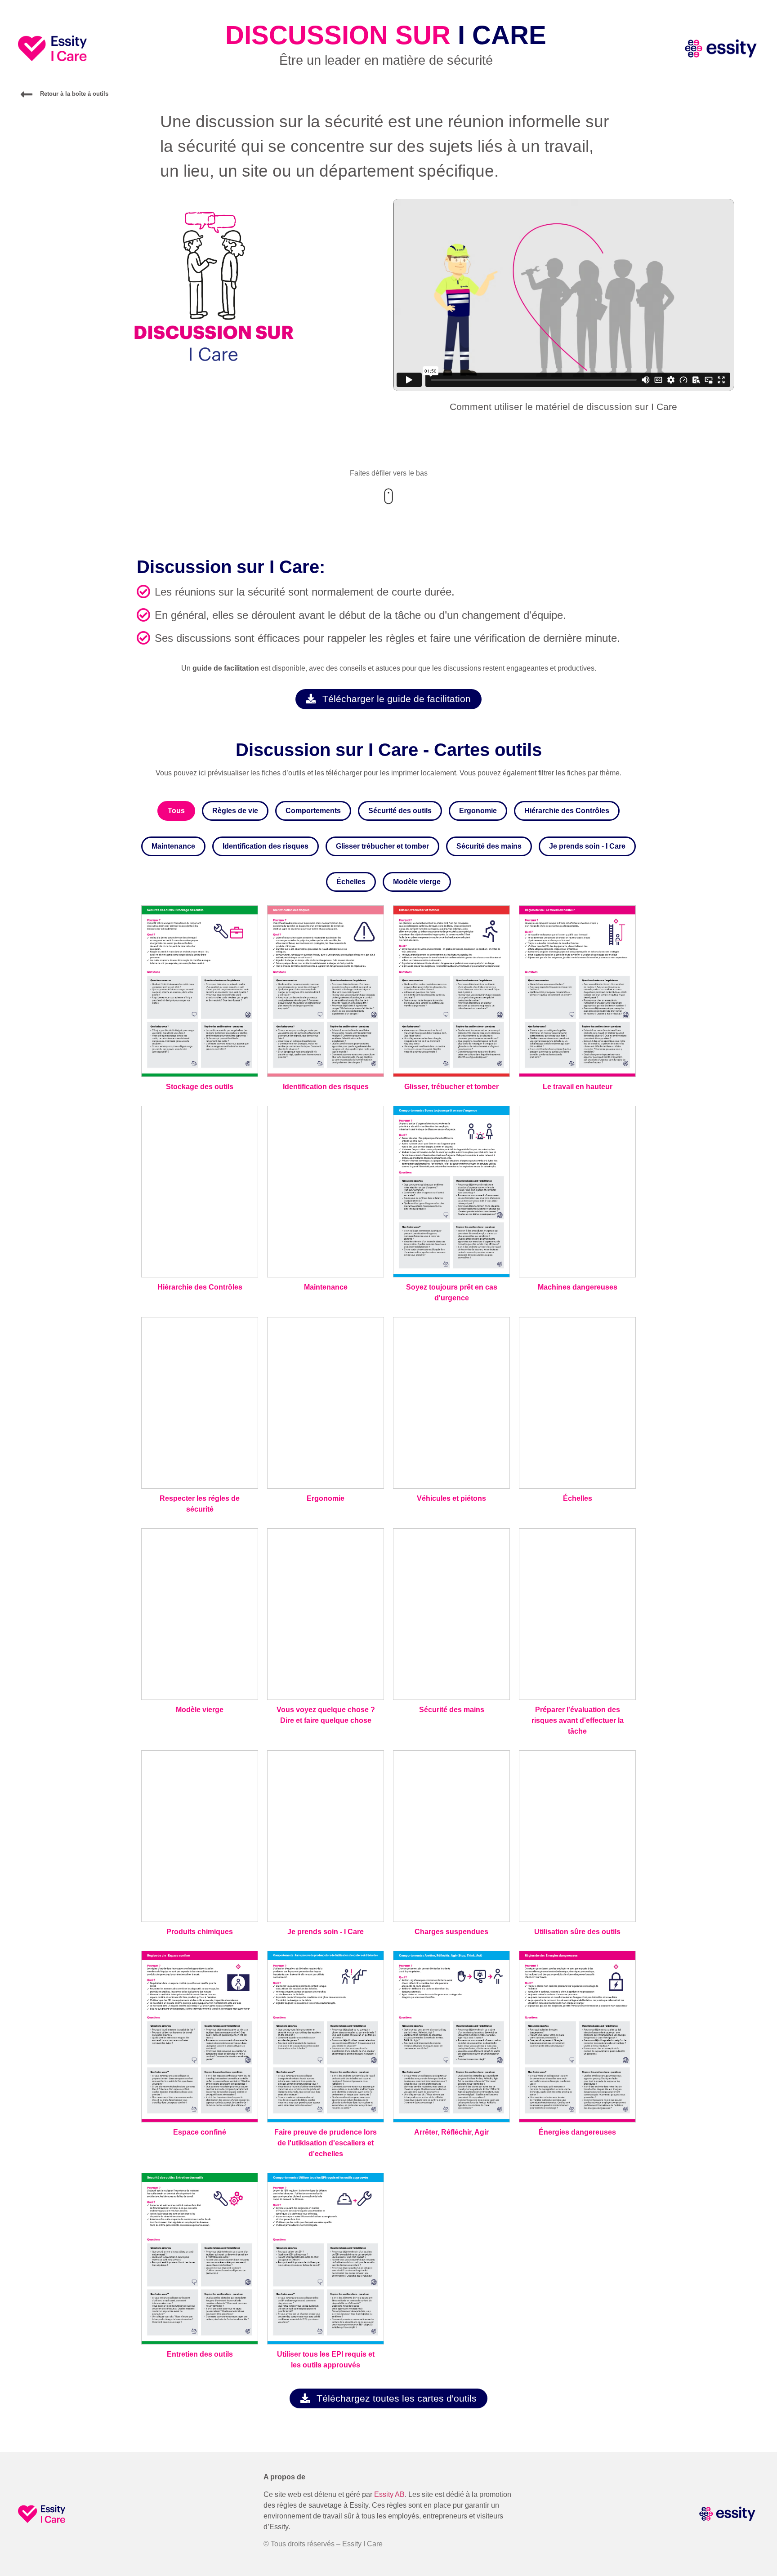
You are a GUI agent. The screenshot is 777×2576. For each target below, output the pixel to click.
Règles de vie (235, 811)
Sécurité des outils (400, 811)
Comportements (313, 811)
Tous (176, 811)
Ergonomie (478, 811)
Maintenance (173, 846)
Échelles (351, 882)
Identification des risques (266, 846)
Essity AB (388, 2494)
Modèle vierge (417, 882)
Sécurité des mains (489, 846)
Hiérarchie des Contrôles (567, 811)
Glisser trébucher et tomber (382, 846)
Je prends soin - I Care (587, 846)
